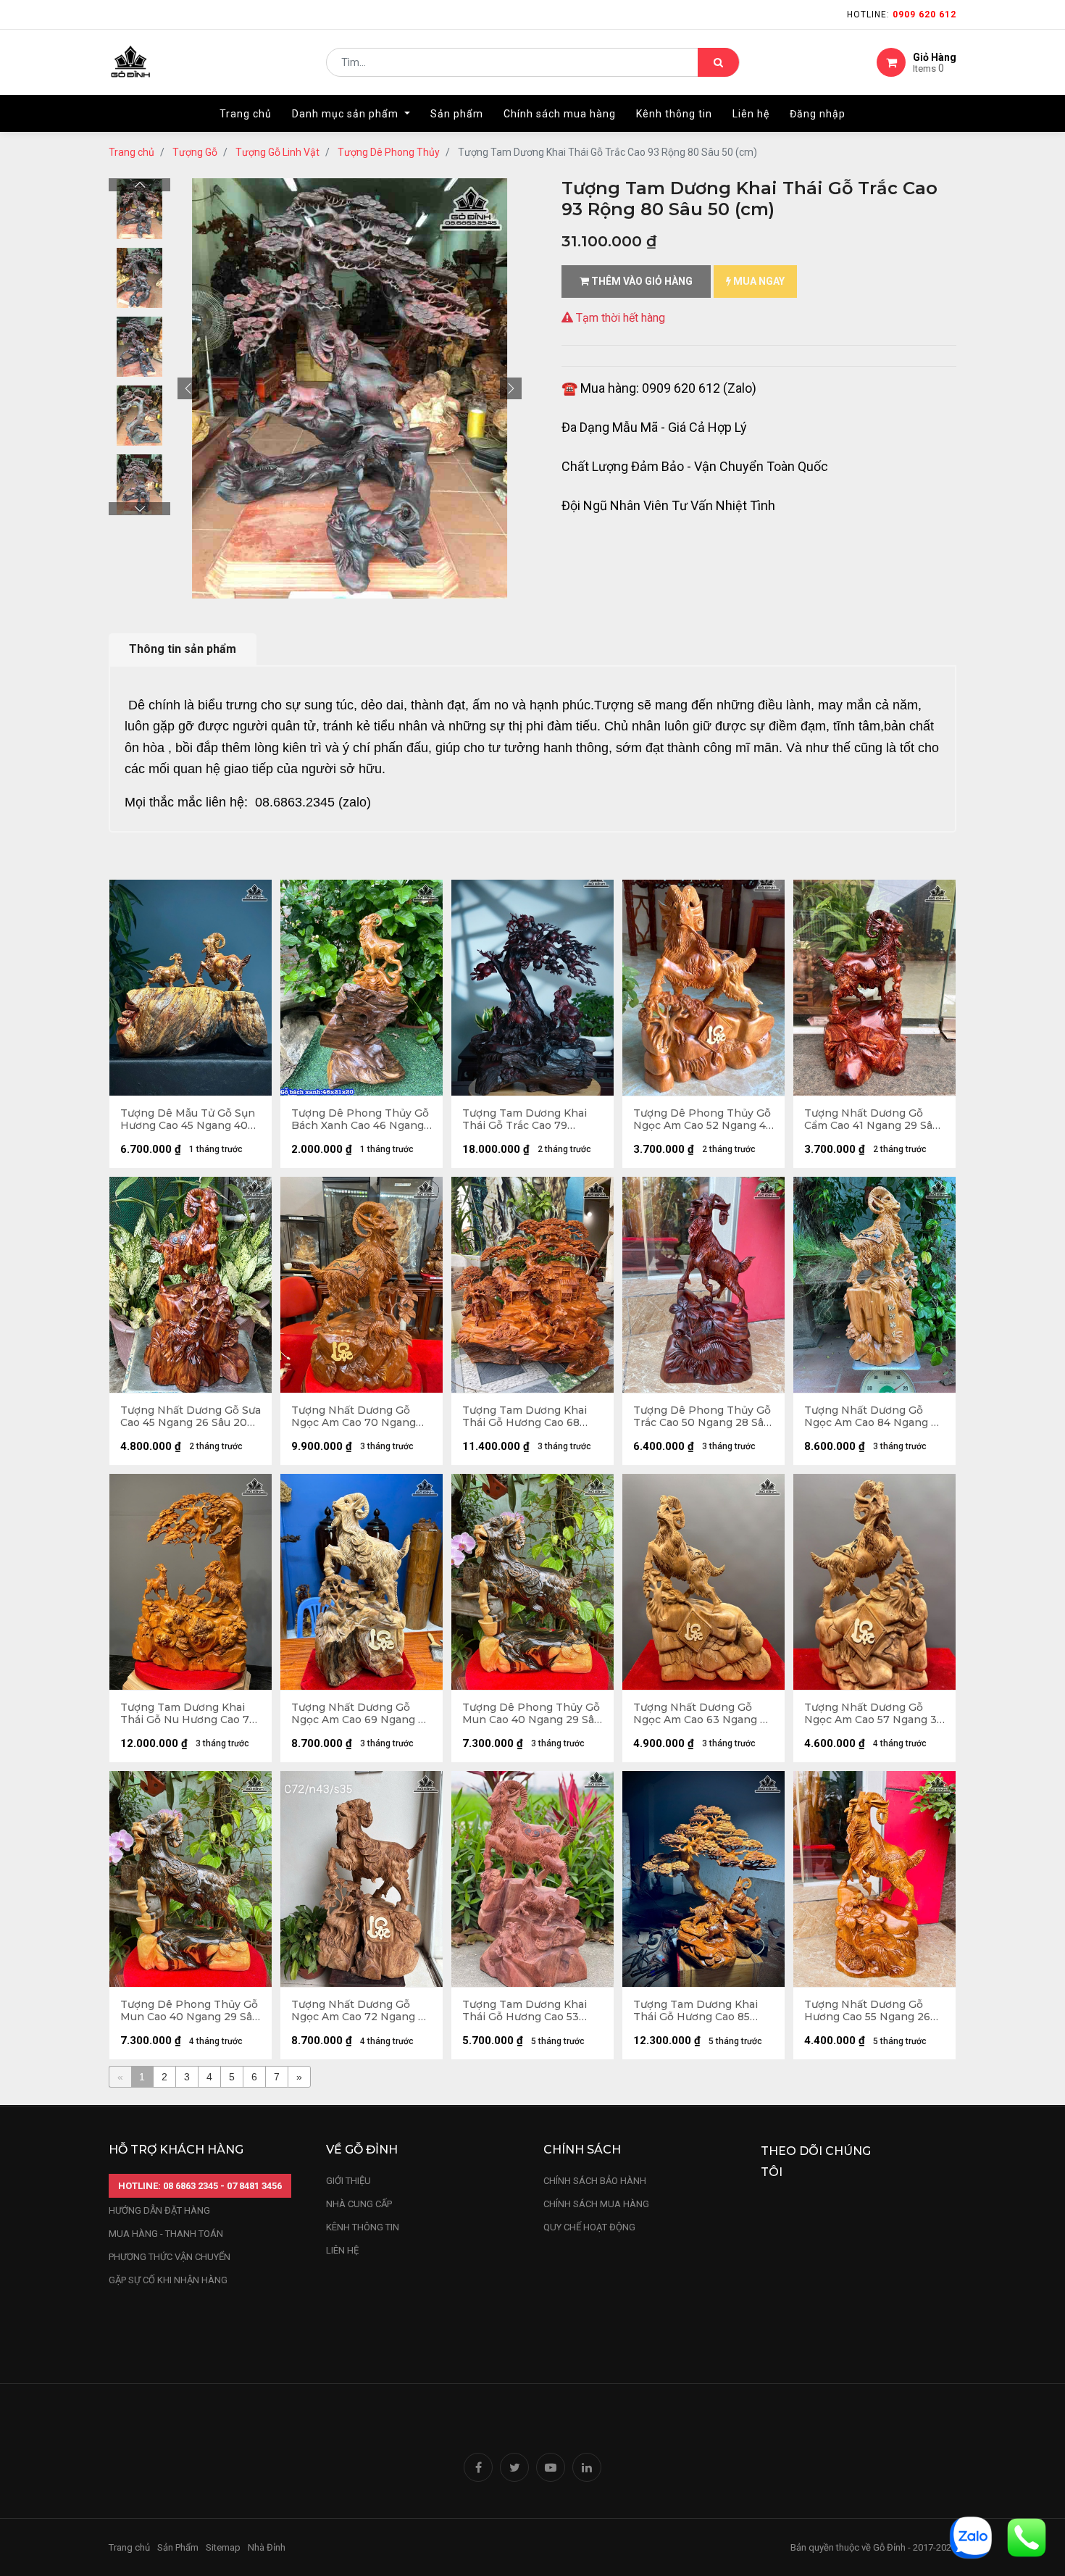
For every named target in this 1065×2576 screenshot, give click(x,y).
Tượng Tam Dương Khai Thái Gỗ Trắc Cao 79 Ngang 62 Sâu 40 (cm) (525, 1120)
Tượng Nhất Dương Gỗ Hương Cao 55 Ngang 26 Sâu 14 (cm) (867, 2011)
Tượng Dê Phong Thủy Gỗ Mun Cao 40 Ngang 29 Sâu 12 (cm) (531, 1714)
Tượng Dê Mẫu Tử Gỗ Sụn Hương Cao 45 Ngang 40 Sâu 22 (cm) (188, 1120)
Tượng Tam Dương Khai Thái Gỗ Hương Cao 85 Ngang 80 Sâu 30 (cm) (696, 2011)
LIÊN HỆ (342, 2250)
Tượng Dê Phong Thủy (389, 152)
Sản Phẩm (178, 2547)
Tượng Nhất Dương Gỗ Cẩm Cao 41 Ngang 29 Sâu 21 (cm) (872, 1120)
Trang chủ (131, 152)
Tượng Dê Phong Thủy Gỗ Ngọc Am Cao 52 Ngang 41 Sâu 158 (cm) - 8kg (702, 1120)
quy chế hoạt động (589, 2227)
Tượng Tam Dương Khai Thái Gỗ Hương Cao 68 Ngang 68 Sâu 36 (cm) (525, 1417)
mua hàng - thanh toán (166, 2234)
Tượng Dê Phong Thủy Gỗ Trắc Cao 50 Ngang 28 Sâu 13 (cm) (702, 1417)
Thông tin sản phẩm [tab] (183, 649)
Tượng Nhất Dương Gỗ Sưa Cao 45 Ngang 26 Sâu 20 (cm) (191, 1417)
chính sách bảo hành (595, 2181)
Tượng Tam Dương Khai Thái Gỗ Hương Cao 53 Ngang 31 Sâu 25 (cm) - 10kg (525, 2011)
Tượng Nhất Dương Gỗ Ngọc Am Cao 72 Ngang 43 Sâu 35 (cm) (361, 2011)
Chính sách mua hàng (596, 2204)
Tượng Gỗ (195, 152)
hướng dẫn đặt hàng (159, 2210)
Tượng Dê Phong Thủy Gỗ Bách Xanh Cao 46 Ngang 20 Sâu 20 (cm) (360, 1120)
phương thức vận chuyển (170, 2257)
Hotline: (902, 14)
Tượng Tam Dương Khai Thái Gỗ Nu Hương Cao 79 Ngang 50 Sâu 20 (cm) (188, 1714)
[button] (188, 388)
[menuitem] (246, 114)
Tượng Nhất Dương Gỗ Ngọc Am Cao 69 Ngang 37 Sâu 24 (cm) (361, 1714)
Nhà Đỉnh (268, 2547)
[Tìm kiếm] (718, 62)
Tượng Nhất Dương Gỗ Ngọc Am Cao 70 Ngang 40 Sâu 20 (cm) (354, 1417)
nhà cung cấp (359, 2204)
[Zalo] (971, 2537)
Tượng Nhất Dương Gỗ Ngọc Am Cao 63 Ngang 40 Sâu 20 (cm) (703, 1714)
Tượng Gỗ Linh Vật (277, 152)
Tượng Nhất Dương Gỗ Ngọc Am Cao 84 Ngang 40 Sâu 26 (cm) (874, 1417)
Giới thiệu (350, 2181)
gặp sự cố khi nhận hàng (168, 2280)
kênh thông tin (363, 2227)
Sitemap (223, 2547)
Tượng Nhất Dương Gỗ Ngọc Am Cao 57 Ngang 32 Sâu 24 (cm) (874, 1714)
